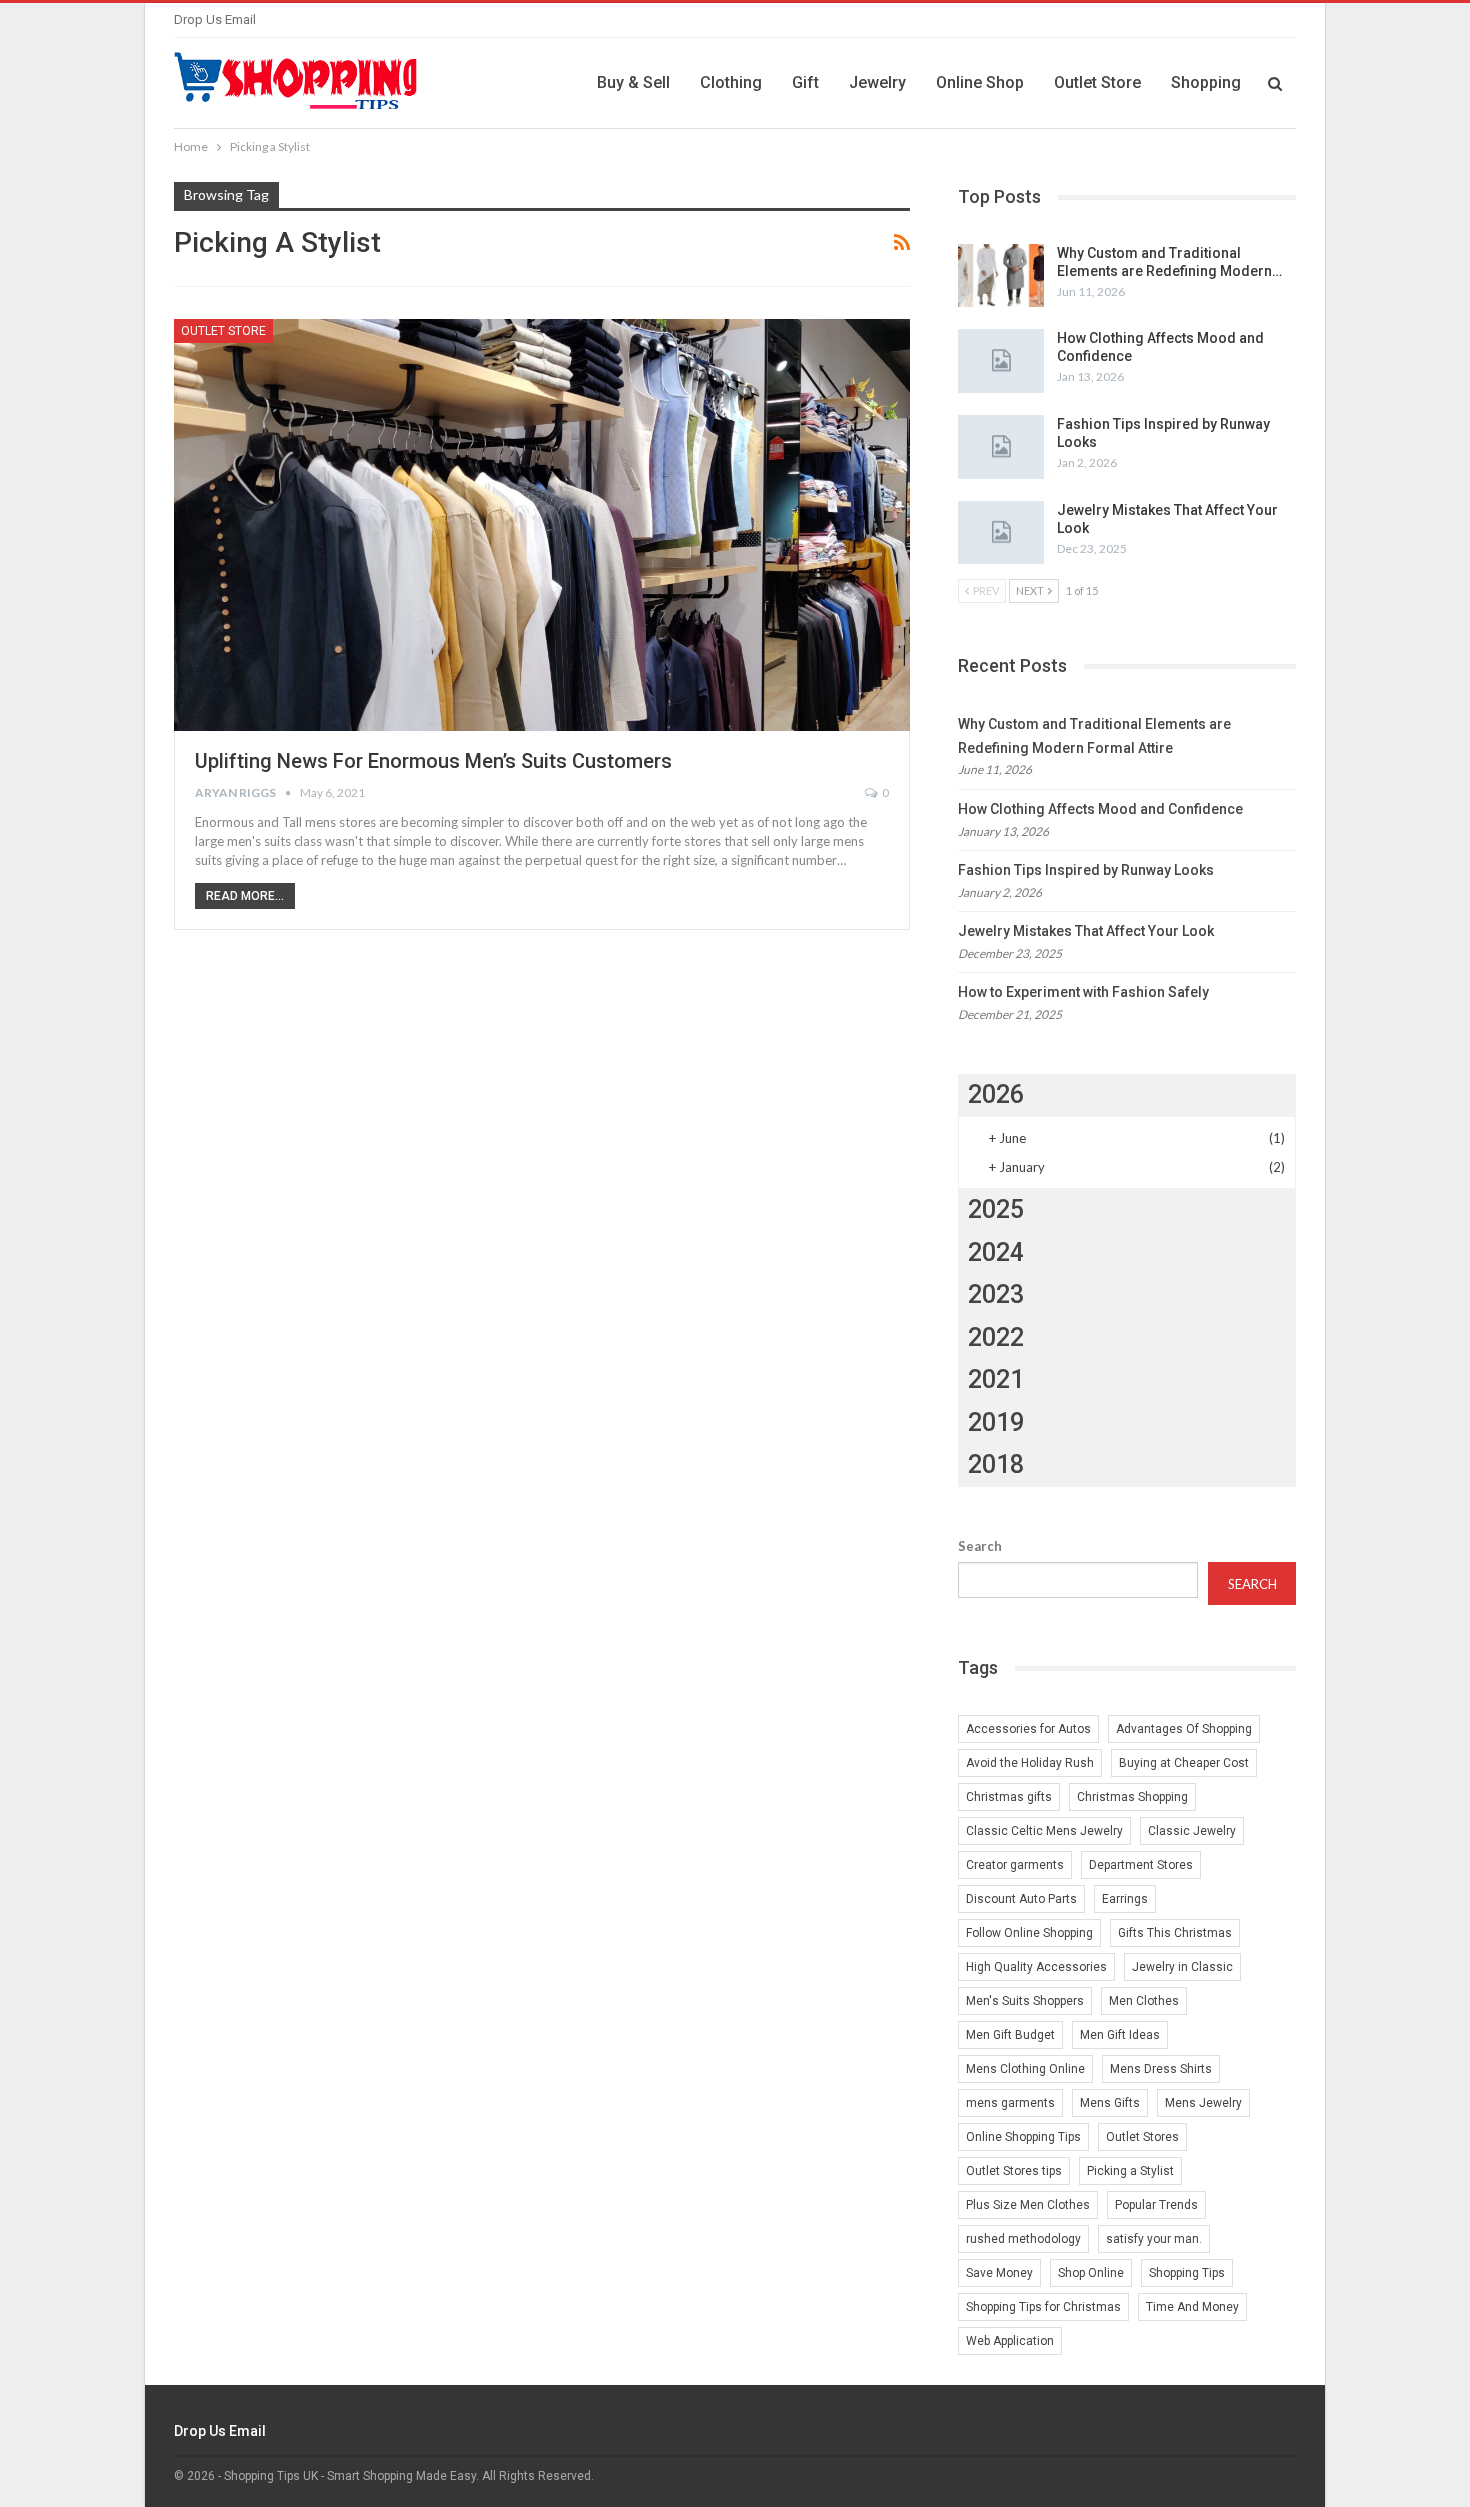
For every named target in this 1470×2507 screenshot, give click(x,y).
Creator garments (1015, 1865)
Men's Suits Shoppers (1025, 2001)
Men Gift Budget (1010, 2035)
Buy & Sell (633, 82)
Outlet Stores (1142, 2137)
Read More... (245, 896)
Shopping (1206, 82)
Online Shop (980, 82)
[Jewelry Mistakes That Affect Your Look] (1001, 533)
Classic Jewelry (1192, 1831)
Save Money (999, 2273)
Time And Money (1192, 2307)
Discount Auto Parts (1021, 1899)
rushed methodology (1023, 2239)
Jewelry (877, 82)
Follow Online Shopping (1029, 1933)
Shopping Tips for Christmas (1043, 2307)
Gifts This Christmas (1175, 1933)
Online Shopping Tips (1023, 2137)
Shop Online (1091, 2273)
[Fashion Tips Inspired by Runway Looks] (1001, 447)
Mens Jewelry (1203, 2103)
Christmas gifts (1009, 1797)
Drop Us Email (215, 19)
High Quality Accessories (1036, 1967)
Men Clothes (1144, 2001)
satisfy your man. (1154, 2239)
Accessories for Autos (1028, 1729)
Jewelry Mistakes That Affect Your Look (1086, 931)
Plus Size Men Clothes (1028, 2205)
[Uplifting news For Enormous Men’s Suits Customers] (542, 525)
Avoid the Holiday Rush (1030, 1763)
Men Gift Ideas (1120, 2035)
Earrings (1125, 1899)
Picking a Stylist (1130, 2171)
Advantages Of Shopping (1184, 1729)
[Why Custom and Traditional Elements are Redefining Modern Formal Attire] (1001, 276)
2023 (996, 1294)
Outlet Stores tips (1014, 2171)
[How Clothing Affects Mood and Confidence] (1001, 361)
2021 (996, 1379)
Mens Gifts (1110, 2103)
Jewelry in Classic (1182, 1967)
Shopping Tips (1187, 2273)
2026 (996, 1094)
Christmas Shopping (1132, 1797)
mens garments (1010, 2103)
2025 (996, 1209)
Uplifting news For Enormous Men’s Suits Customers (433, 761)
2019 (996, 1422)
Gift (805, 82)
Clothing (731, 82)
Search (980, 1546)
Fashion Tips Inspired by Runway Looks (1086, 870)
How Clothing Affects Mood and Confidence (1100, 809)
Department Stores (1141, 1865)
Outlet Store (1097, 82)
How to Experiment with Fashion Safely (1083, 992)
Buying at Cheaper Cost (1184, 1763)
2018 (996, 1464)
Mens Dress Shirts (1161, 2069)
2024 (996, 1252)
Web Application (1010, 2341)
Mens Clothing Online (1025, 2069)
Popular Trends (1156, 2205)
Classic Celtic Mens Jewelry (1044, 1831)
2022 (996, 1337)
